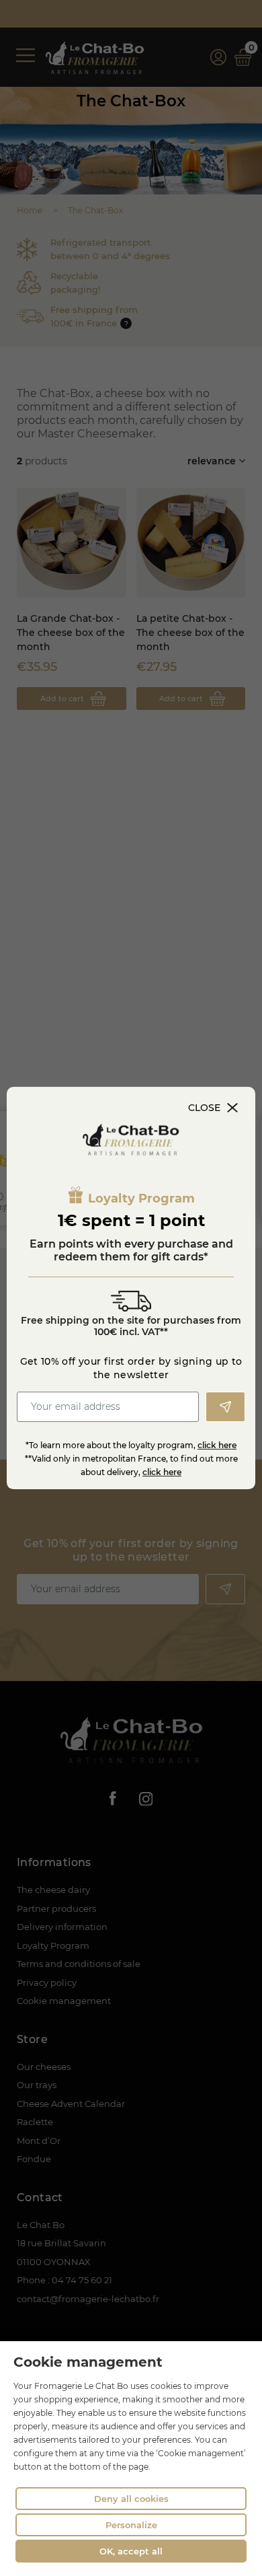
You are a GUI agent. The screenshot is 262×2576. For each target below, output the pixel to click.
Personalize (131, 2525)
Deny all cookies (131, 2499)
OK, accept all (131, 2551)
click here (217, 1445)
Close (204, 1108)
